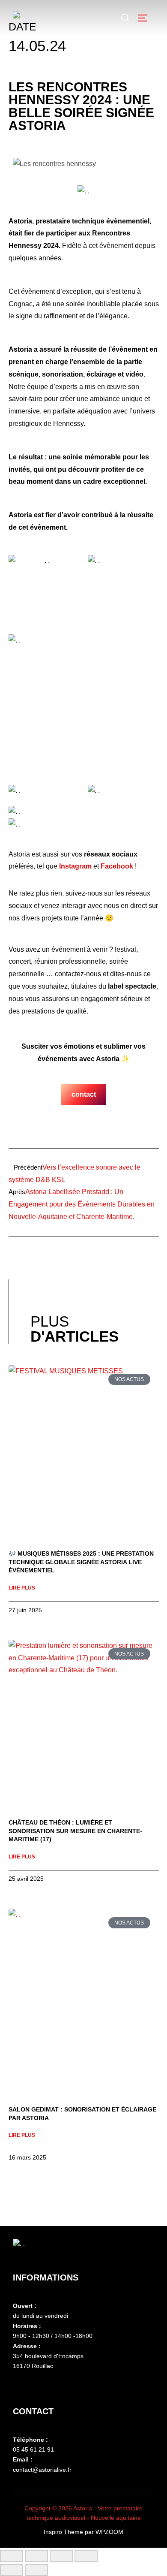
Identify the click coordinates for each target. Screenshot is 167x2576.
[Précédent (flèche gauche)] (12, 2570)
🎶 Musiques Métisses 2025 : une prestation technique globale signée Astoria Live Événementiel (81, 1562)
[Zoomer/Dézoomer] (12, 2556)
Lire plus (22, 1588)
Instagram (75, 866)
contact (84, 1094)
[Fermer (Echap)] (86, 2556)
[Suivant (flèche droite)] (36, 2570)
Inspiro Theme (63, 2532)
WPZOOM (109, 2532)
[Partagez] (61, 2556)
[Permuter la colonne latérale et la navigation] (146, 18)
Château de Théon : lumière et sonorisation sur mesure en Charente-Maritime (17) (75, 1831)
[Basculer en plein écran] (36, 2556)
